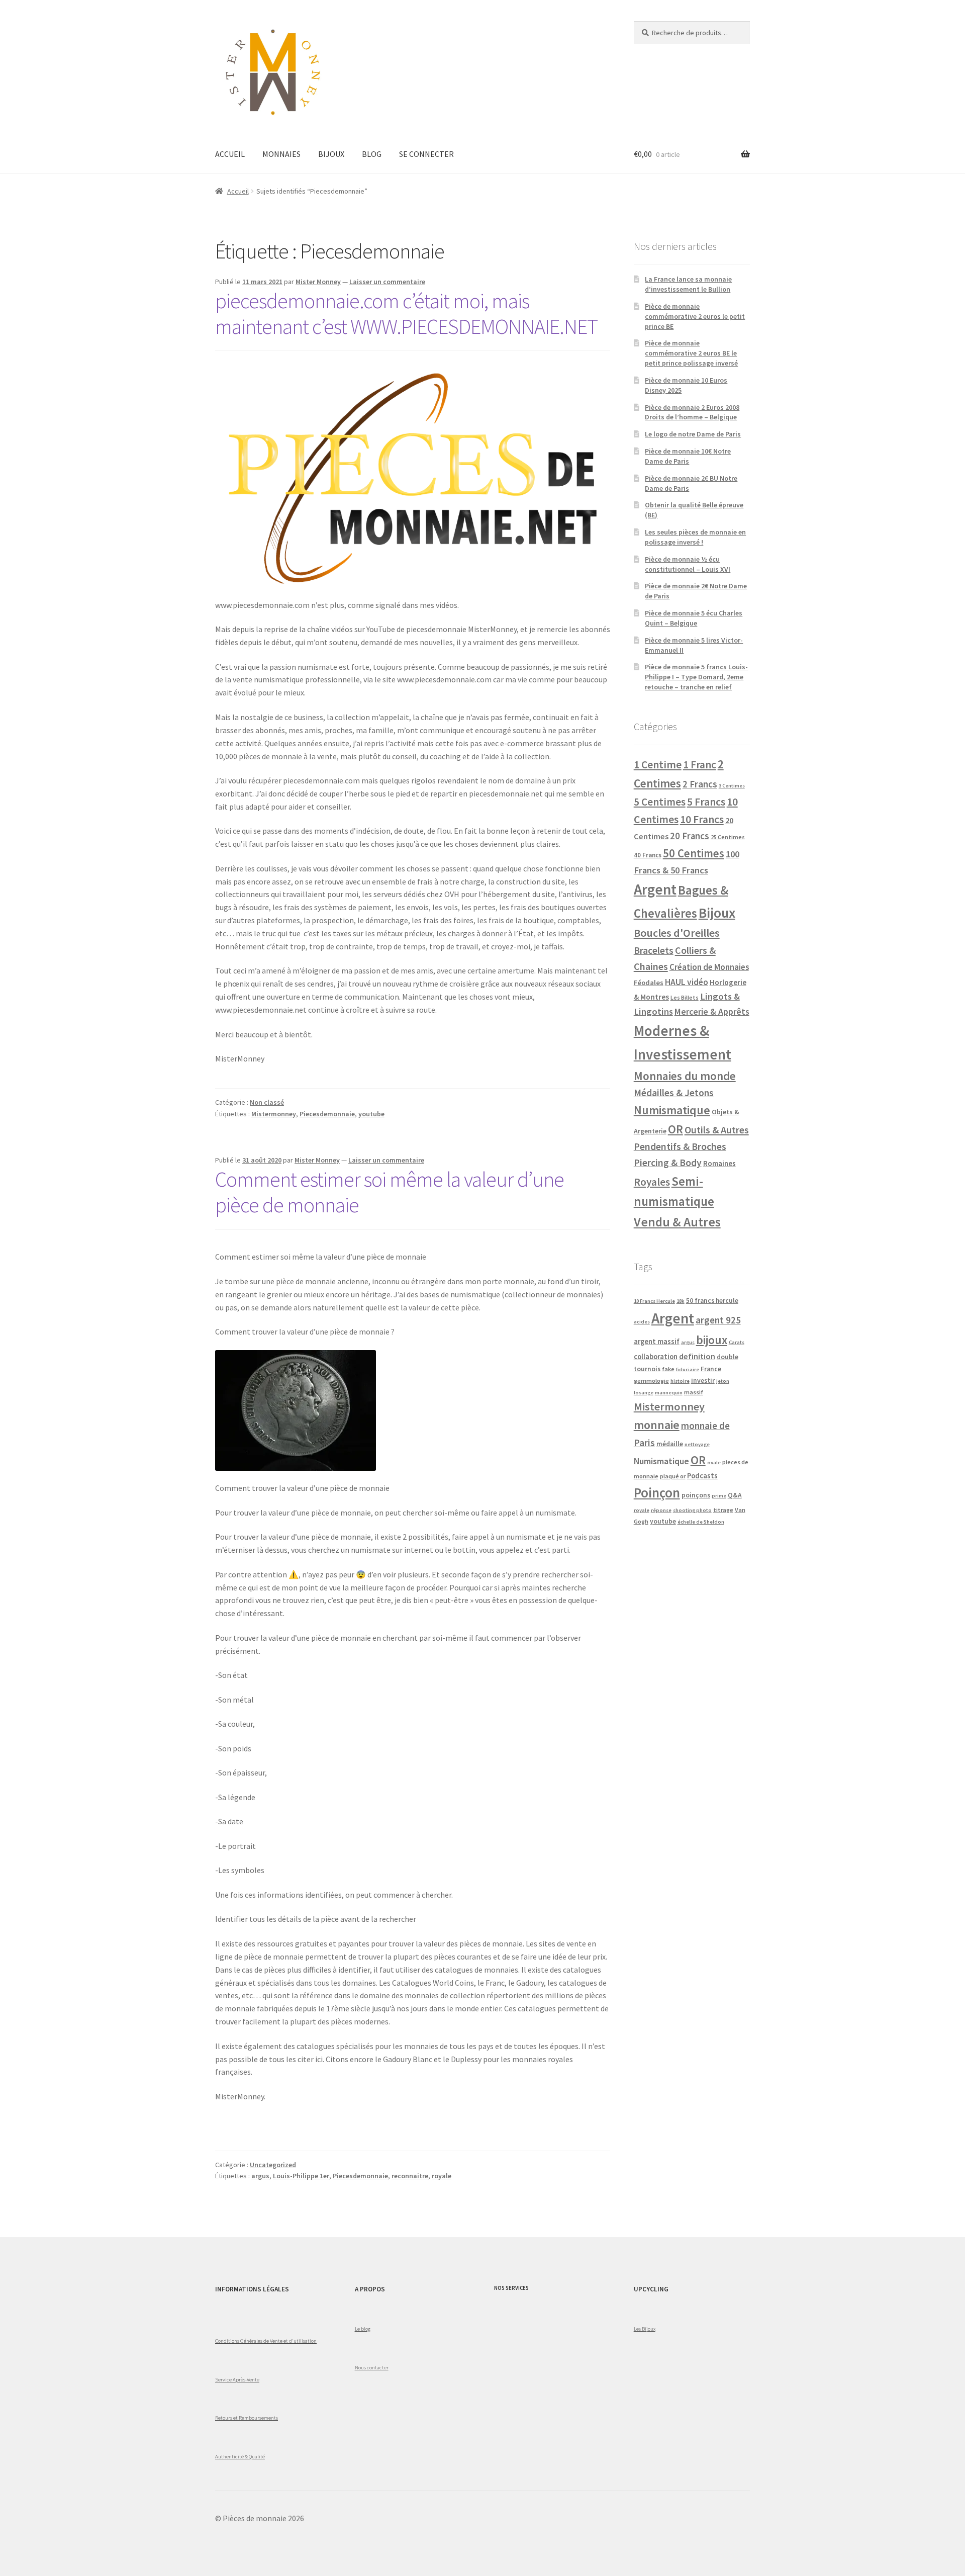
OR (675, 1129)
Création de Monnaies (709, 967)
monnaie (657, 1425)
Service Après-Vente (237, 2379)
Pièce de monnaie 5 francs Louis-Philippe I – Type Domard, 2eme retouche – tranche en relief (696, 677)
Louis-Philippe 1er (301, 2176)
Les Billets (685, 997)
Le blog (363, 2329)
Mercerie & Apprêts (712, 1011)
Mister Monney (318, 282)
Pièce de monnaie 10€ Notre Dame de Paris (688, 456)
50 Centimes (694, 853)
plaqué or (673, 1476)
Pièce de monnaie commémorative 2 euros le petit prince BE (695, 316)
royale (442, 2176)
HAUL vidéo (687, 982)
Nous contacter (372, 2367)
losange (644, 1393)
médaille (670, 1444)
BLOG (372, 154)
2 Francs (700, 784)
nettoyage (697, 1444)
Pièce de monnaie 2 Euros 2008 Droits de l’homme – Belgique (692, 412)
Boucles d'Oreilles (677, 933)
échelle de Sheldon (701, 1522)
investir (703, 1381)
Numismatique (672, 1110)
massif (694, 1392)
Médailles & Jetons (674, 1093)
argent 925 (718, 1320)
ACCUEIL (230, 154)
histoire (680, 1381)
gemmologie (651, 1381)
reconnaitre (410, 2176)
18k (681, 1301)
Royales (652, 1182)
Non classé (267, 1102)
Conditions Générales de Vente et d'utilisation (266, 2341)
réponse (661, 1510)
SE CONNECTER (426, 154)
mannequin (669, 1393)
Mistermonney (274, 1114)
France (711, 1369)
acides (642, 1322)
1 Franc (700, 765)
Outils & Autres (717, 1130)
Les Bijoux (645, 2329)
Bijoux (717, 913)
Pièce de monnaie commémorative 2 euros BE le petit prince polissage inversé (691, 353)
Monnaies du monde (685, 1076)
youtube (371, 1114)
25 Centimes (728, 837)
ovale (714, 1462)
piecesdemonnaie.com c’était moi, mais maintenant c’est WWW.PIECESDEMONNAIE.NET (406, 314)
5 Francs (706, 802)
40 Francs (648, 855)
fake (668, 1369)
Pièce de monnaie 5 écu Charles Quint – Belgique (694, 618)
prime (719, 1496)
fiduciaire (688, 1369)
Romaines (719, 1163)
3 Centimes (732, 786)
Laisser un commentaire (387, 282)
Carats (737, 1342)
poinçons (696, 1495)
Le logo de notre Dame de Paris (693, 434)
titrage (723, 1510)
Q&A (735, 1495)
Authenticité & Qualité (240, 2456)
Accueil (238, 191)
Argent (655, 889)
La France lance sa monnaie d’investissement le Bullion (688, 284)
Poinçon (657, 1492)
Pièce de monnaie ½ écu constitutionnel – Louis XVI (688, 564)
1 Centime (658, 765)
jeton (723, 1381)
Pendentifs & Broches (680, 1146)
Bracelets (654, 950)
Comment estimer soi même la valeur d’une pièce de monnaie (390, 1192)
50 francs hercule (712, 1301)
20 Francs (690, 836)
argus (260, 2176)
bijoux (712, 1340)
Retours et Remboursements (247, 2418)
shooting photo (692, 1510)
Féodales (649, 983)
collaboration (656, 1357)
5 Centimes (660, 802)
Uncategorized (273, 2165)
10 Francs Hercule (654, 1301)
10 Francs (702, 819)
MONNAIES (281, 154)
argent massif (657, 1342)
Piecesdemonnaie (327, 1114)
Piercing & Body (668, 1163)
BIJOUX (331, 154)
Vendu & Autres (677, 1222)
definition (697, 1356)
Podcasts (702, 1476)
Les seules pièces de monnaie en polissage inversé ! (695, 537)
